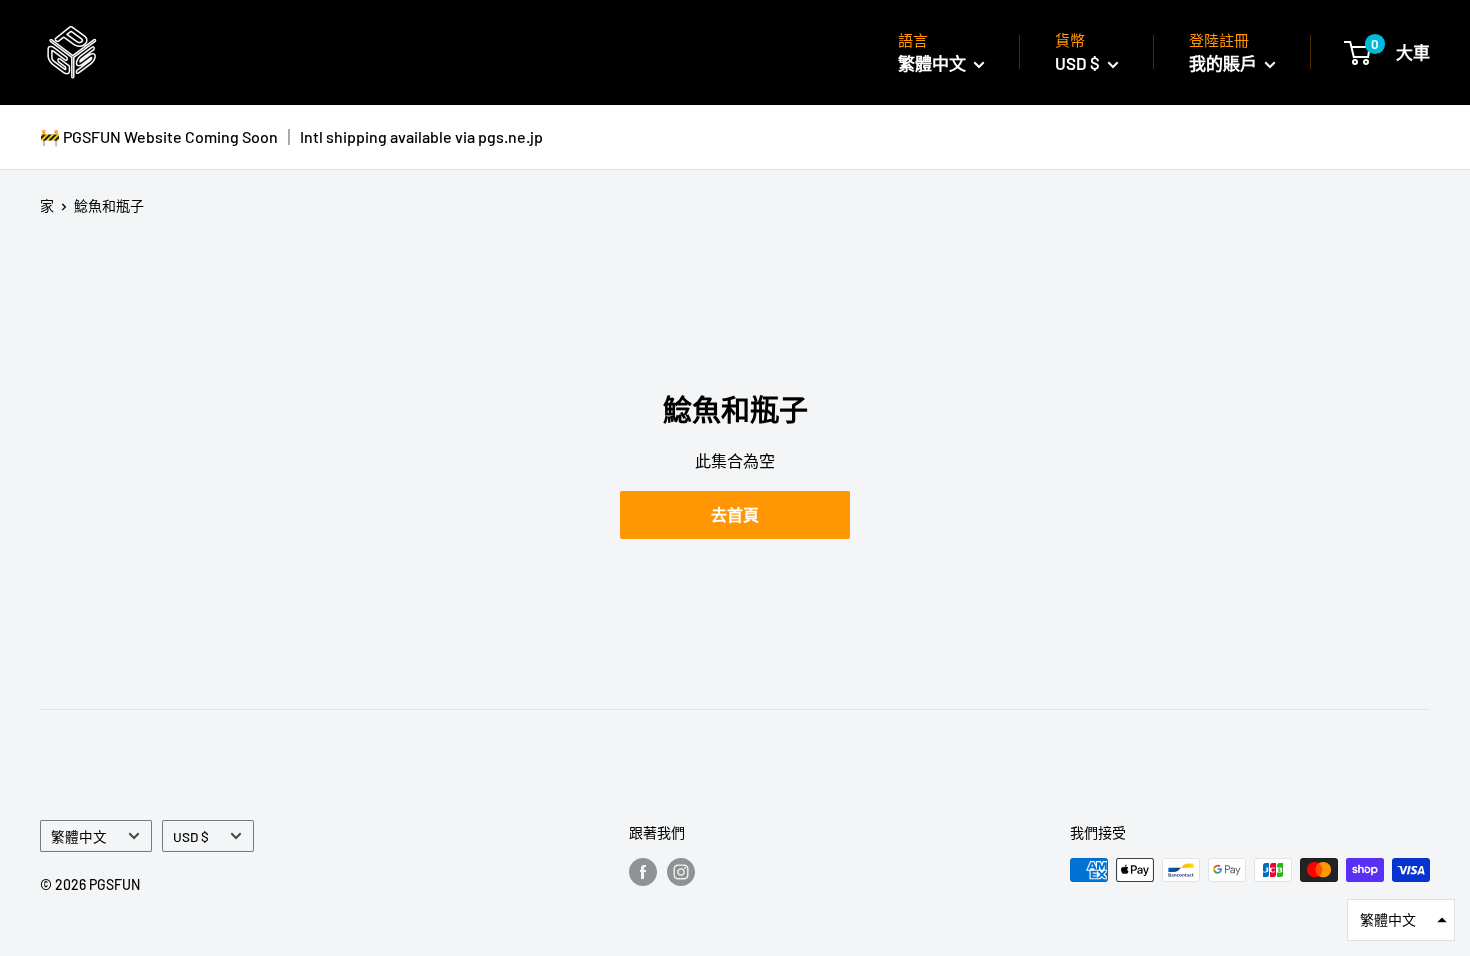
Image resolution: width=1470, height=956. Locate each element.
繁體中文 (79, 836)
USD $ (191, 836)
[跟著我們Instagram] (681, 872)
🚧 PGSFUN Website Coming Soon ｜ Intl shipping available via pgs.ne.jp (291, 136)
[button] (1401, 920)
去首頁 (735, 514)
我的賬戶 (1224, 63)
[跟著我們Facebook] (643, 872)
